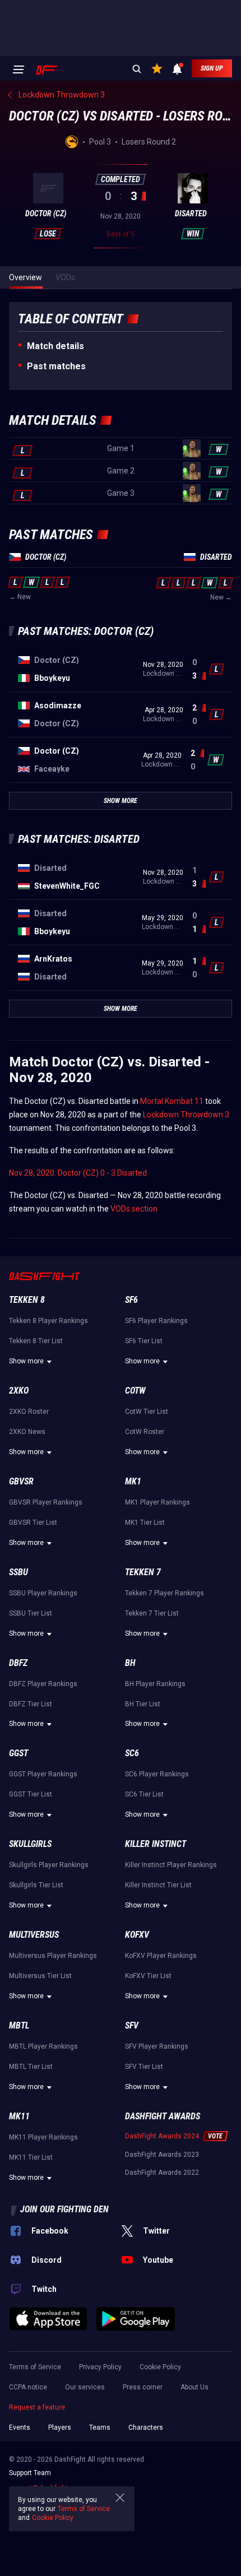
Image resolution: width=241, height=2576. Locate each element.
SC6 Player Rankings (157, 1774)
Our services (85, 2387)
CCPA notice (28, 2387)
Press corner (143, 2387)
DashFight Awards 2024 (162, 2136)
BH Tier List (143, 1704)
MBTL (19, 2025)
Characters (146, 2428)
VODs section (134, 1209)
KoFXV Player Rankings (161, 1956)
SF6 (131, 1300)
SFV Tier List (144, 2067)
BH (130, 1663)
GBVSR (21, 1481)
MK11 (19, 2116)
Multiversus (34, 1935)
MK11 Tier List (31, 2157)
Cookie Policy (160, 2367)
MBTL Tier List (31, 2067)
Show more (26, 1361)
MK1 (133, 1481)
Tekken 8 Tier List (36, 1341)
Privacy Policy (100, 2367)
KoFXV (137, 1935)
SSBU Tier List (31, 1613)
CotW (135, 1391)
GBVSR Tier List (33, 1523)
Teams (100, 2428)
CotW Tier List (147, 1412)
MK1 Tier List (145, 1523)
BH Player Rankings (155, 1684)
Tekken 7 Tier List (152, 1613)
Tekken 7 (143, 1572)
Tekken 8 (27, 1300)
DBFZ (18, 1663)
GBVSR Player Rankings (46, 1502)
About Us (194, 2387)
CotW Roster (145, 1432)
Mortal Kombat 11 (172, 1101)
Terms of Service (35, 2367)
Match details (55, 346)
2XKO (19, 1391)
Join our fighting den (64, 2209)
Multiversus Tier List (40, 1976)
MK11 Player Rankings (43, 2137)
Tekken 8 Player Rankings (48, 1321)
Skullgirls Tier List (36, 1885)
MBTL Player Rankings (43, 2046)
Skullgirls (30, 1844)
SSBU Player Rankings (43, 1593)
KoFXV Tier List (148, 1976)
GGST (18, 1753)
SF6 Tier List (144, 1341)
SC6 (132, 1753)
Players (60, 2428)
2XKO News (27, 1432)
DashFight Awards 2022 (162, 2173)
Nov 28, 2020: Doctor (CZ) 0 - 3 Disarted (78, 1173)
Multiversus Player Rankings (53, 1956)
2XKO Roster (29, 1412)
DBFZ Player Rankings (43, 1684)
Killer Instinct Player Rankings (171, 1865)
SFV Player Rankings (157, 2046)
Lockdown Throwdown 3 (186, 1115)
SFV (132, 2025)
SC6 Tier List (144, 1794)
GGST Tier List (31, 1794)
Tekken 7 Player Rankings (164, 1593)
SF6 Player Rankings (156, 1321)
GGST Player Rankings (43, 1774)
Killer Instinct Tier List (158, 1885)
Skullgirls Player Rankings (49, 1865)
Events (20, 2428)
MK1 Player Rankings (157, 1502)
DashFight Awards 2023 (162, 2155)
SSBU (18, 1572)
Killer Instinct (156, 1844)
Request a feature (37, 2407)
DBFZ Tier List (31, 1704)
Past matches (56, 366)
